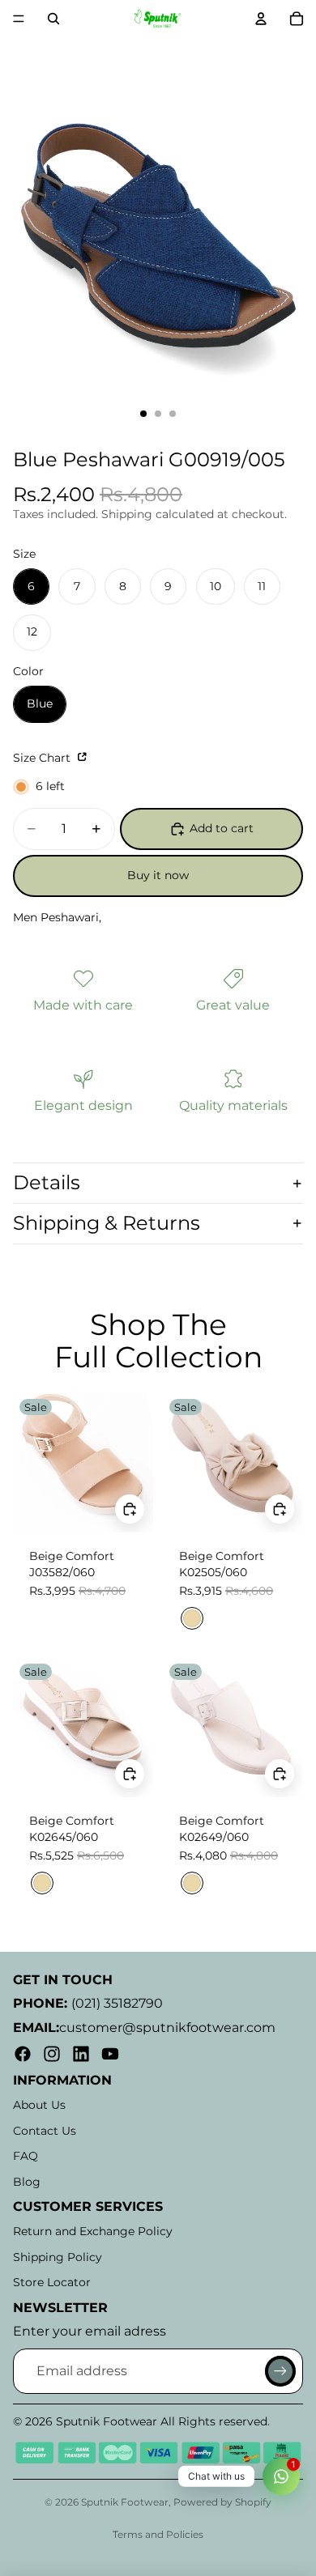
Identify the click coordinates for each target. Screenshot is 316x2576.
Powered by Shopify (222, 2502)
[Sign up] (280, 2371)
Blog (27, 2182)
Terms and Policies (158, 2534)
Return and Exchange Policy (93, 2231)
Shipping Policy (58, 2257)
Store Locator (52, 2282)
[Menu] (19, 19)
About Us (39, 2105)
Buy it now (158, 875)
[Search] (53, 19)
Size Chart (43, 758)
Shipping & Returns (107, 1223)
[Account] (261, 19)
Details (47, 1182)
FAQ (26, 2156)
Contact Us (45, 2131)
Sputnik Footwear (125, 2502)
